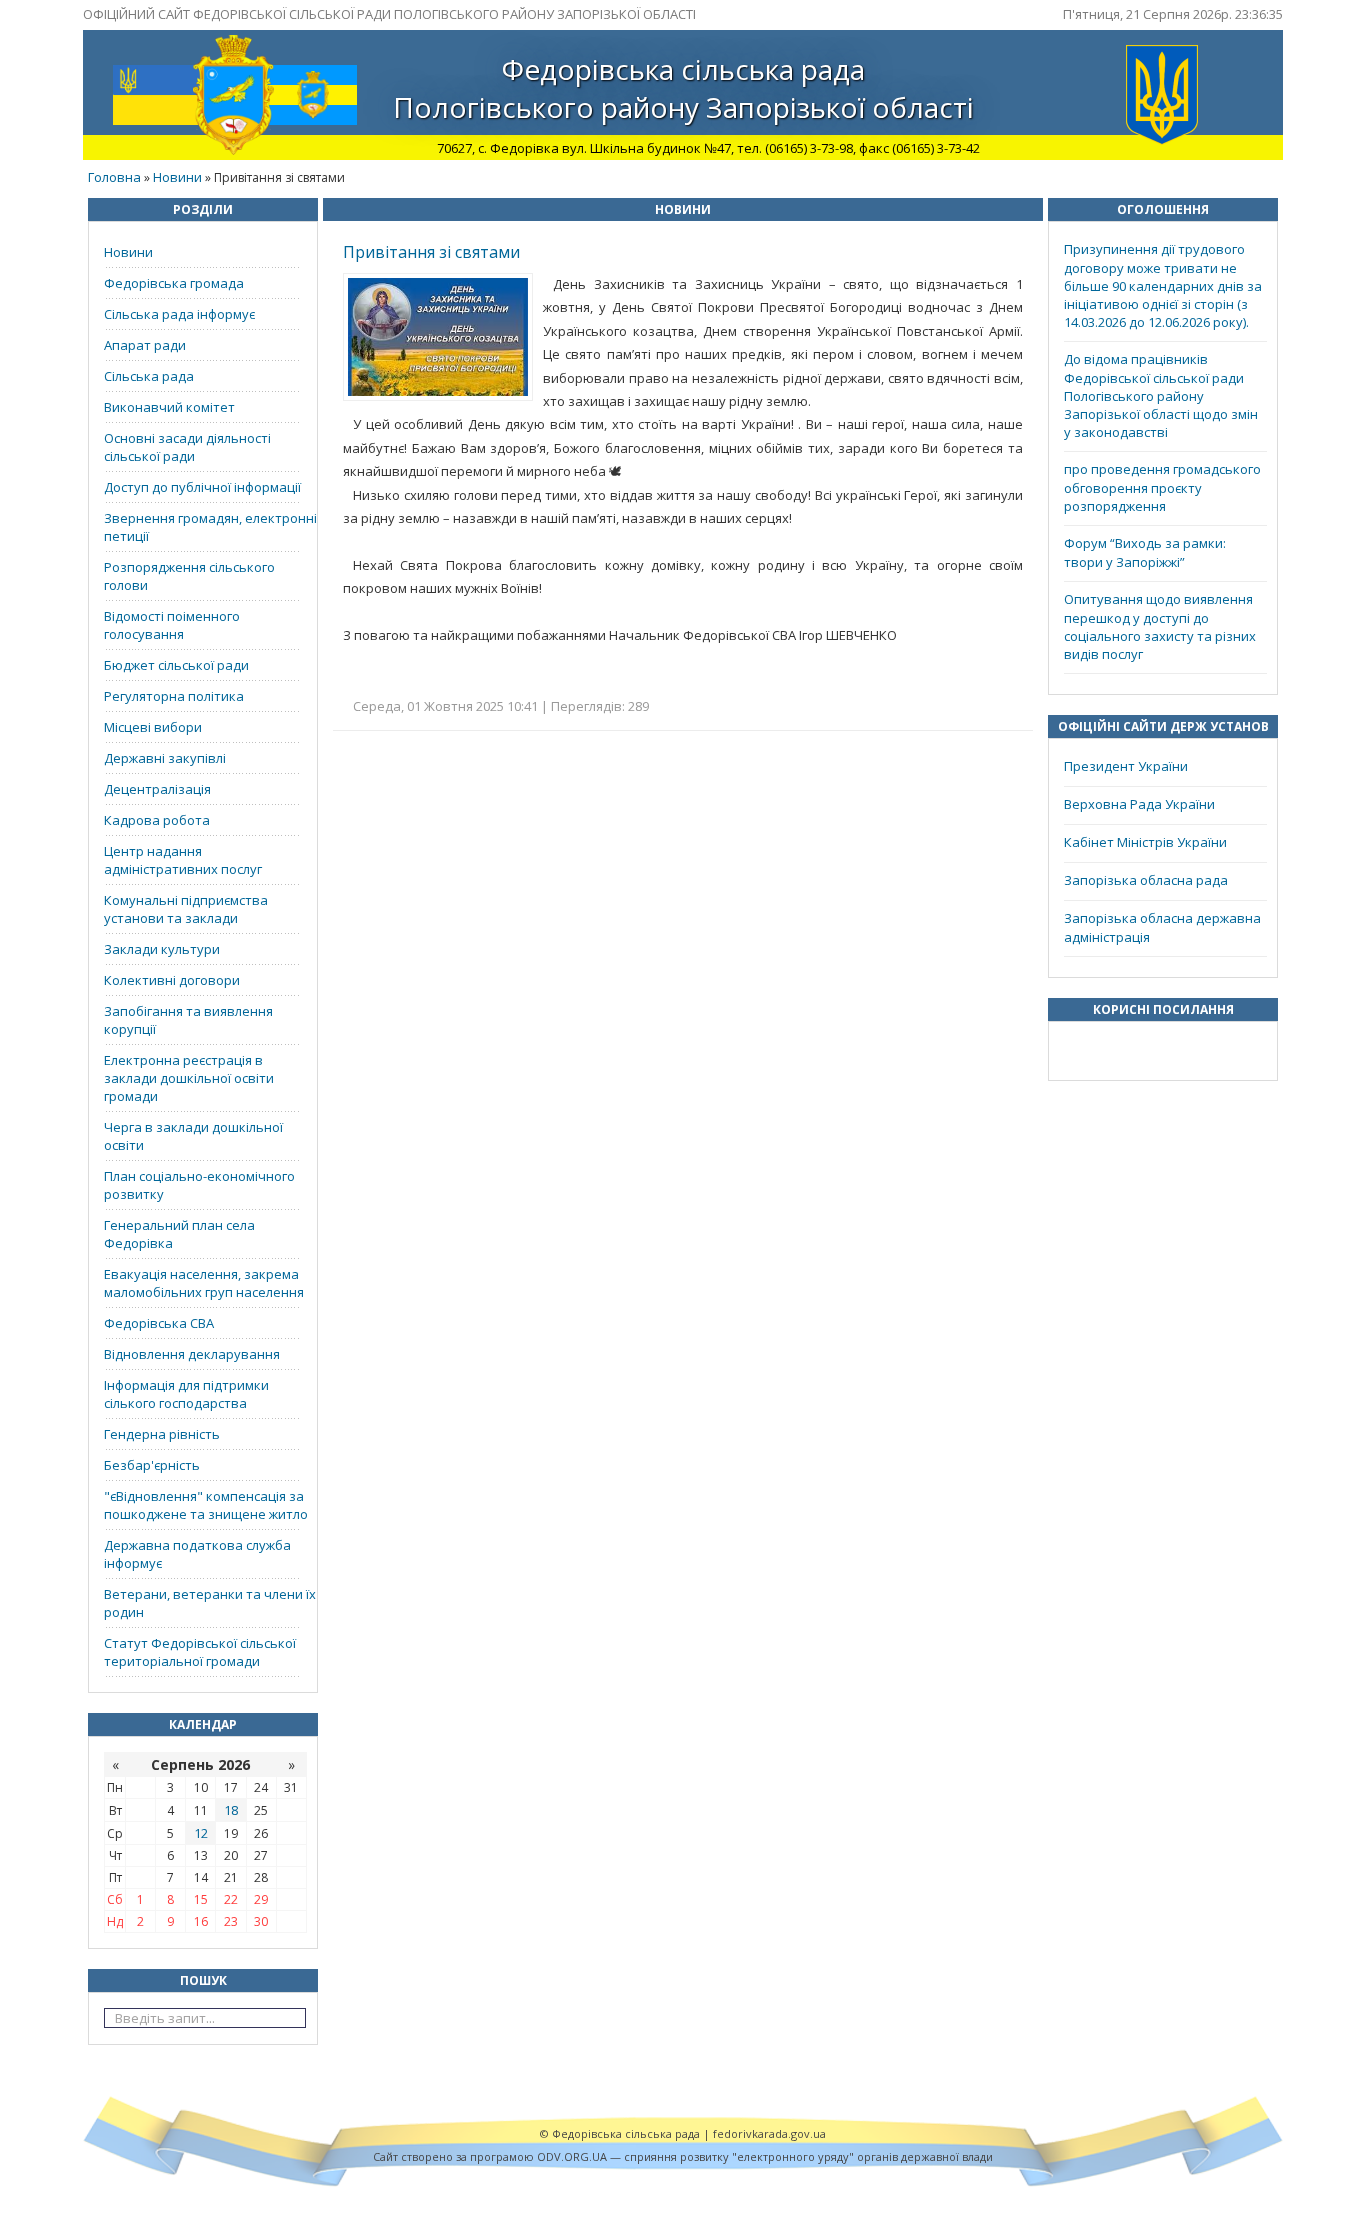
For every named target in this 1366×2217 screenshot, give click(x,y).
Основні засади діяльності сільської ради (187, 447)
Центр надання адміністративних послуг (183, 860)
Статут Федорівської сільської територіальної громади (200, 1652)
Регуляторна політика (174, 696)
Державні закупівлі (165, 758)
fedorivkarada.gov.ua (769, 2133)
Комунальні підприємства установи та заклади (186, 909)
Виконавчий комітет (169, 407)
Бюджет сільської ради (176, 665)
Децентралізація (157, 789)
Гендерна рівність (162, 1434)
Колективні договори (172, 980)
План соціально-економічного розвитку (199, 1185)
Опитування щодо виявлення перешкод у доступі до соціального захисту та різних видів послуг (1160, 626)
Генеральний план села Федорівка (179, 1234)
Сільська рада (149, 376)
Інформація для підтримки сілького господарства (186, 1394)
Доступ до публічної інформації (202, 487)
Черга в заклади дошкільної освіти (193, 1136)
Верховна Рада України (1139, 804)
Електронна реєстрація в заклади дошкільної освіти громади (189, 1078)
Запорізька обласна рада (1146, 880)
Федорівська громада (174, 283)
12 (201, 1833)
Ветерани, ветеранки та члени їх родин (210, 1603)
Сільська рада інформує (179, 314)
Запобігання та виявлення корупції (188, 1020)
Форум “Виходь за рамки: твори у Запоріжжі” (1145, 552)
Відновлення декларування (192, 1354)
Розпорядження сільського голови (189, 576)
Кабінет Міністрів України (1145, 842)
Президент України (1126, 766)
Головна (114, 177)
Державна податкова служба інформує (197, 1554)
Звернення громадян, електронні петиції (210, 527)
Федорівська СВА (159, 1323)
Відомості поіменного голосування (172, 625)
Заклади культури (162, 949)
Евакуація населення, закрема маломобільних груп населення (204, 1283)
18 (231, 1810)
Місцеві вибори (153, 727)
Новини (177, 177)
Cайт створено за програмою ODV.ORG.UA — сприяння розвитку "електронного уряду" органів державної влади (683, 2156)
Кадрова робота (157, 820)
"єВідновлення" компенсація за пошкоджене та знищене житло (206, 1505)
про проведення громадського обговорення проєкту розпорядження (1162, 487)
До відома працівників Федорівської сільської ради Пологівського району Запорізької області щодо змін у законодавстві (1161, 395)
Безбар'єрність (152, 1465)
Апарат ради (145, 345)
